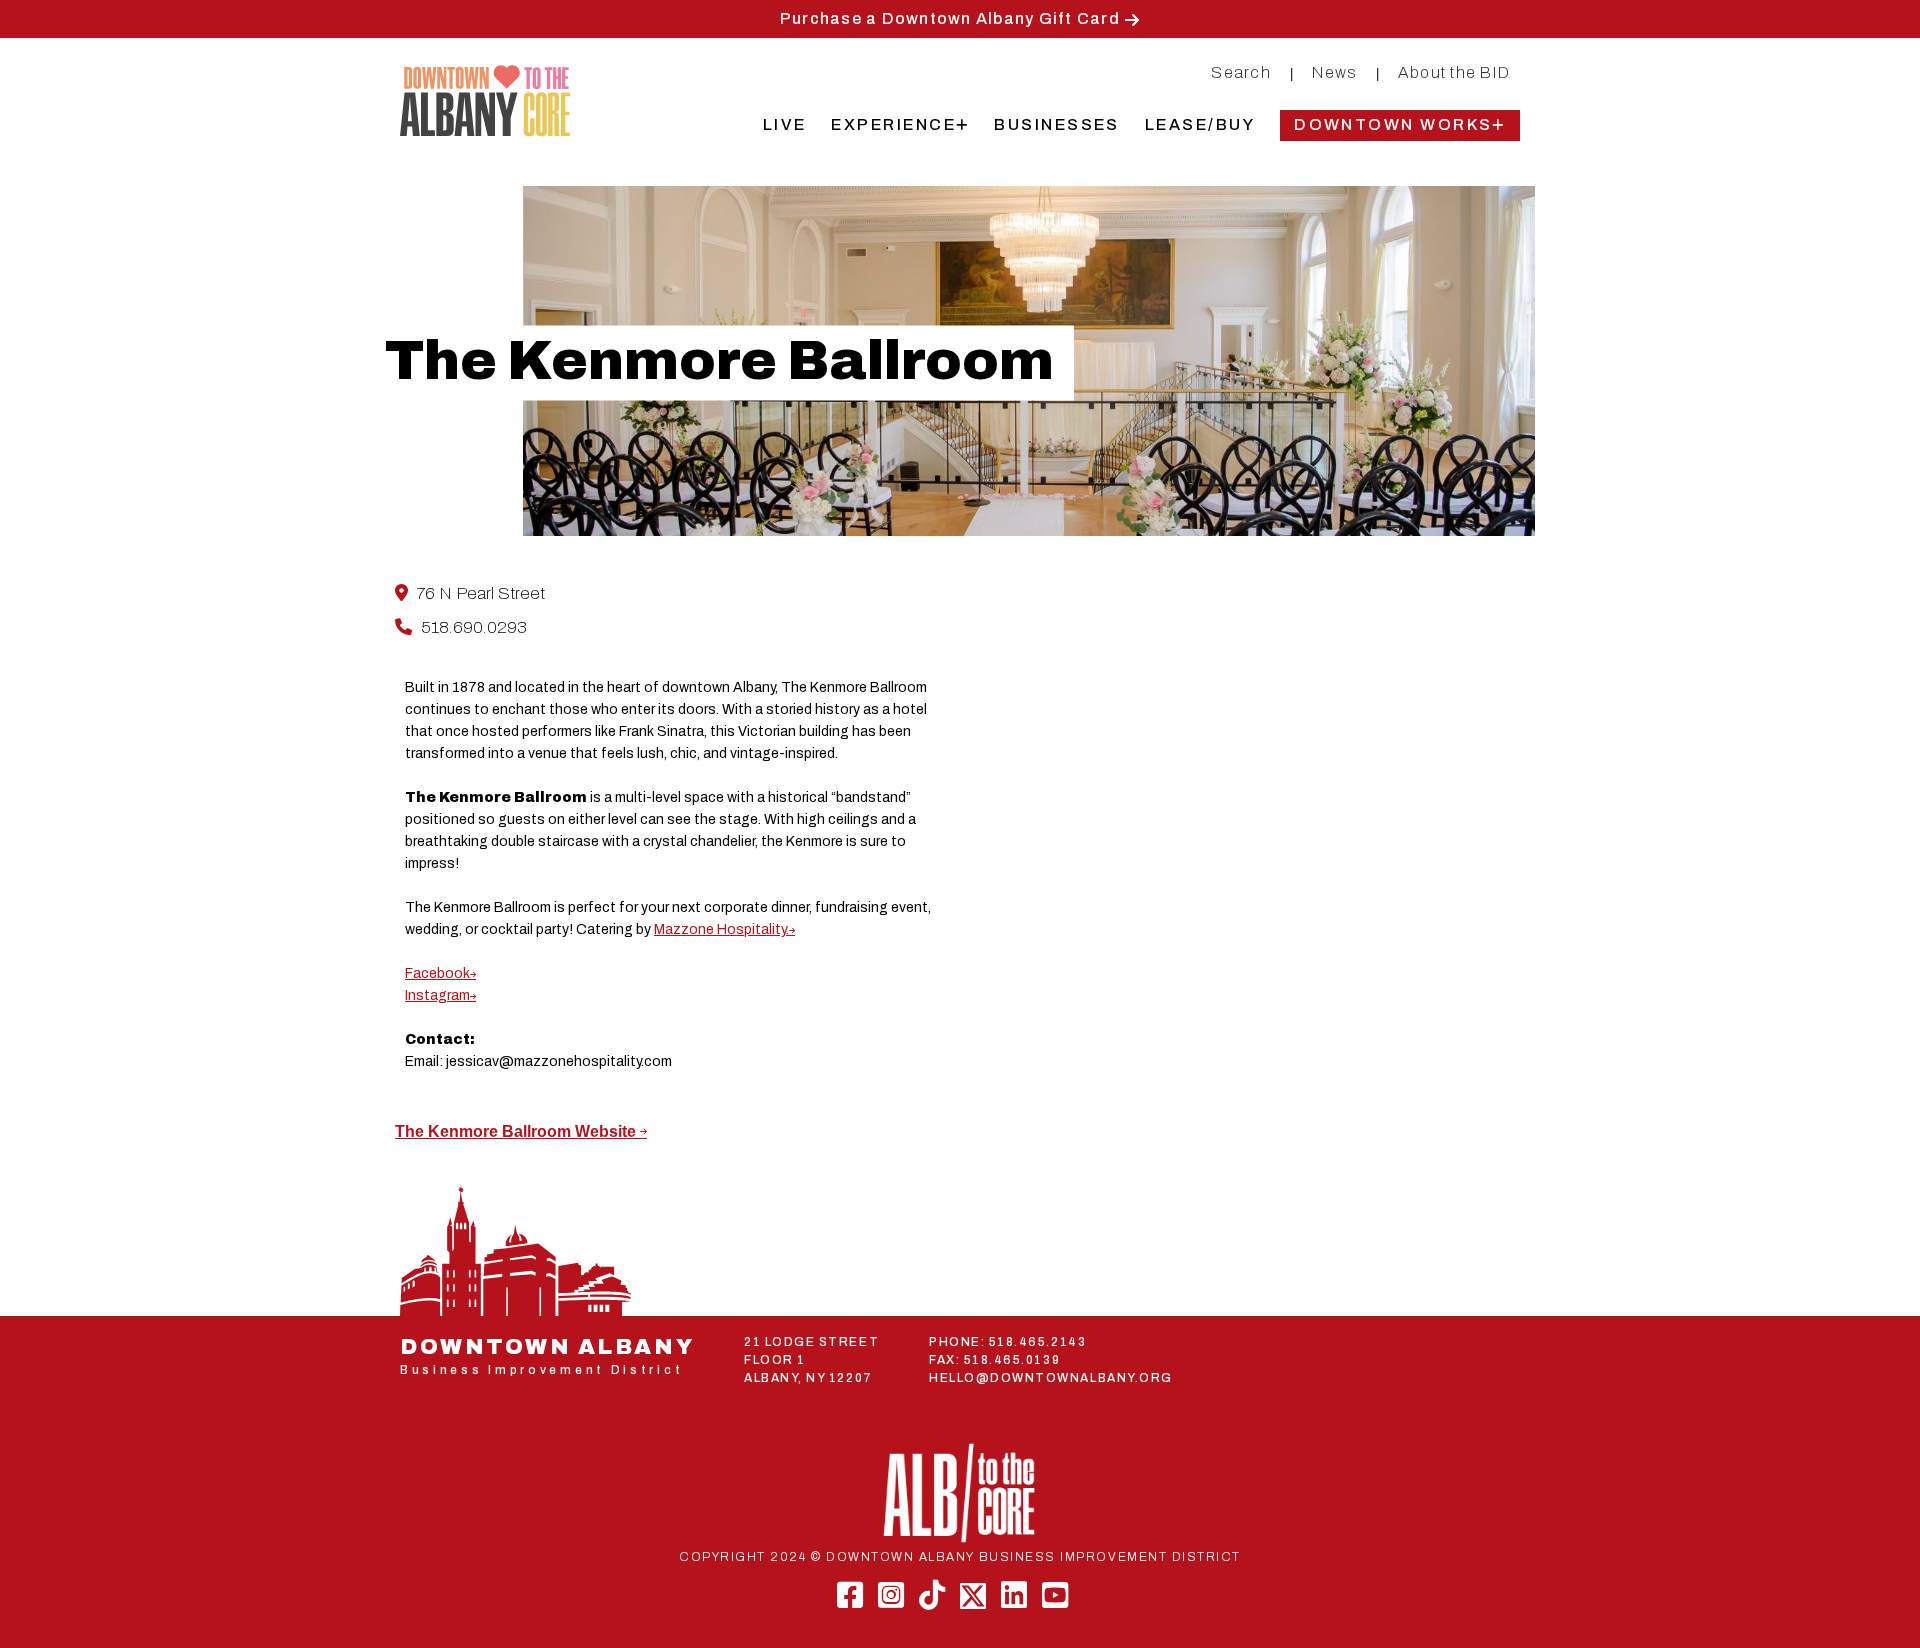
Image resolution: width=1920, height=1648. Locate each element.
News (1334, 72)
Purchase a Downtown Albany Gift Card (950, 18)
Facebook (437, 973)
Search (1241, 72)
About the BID (1454, 72)
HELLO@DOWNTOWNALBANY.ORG (1051, 1378)
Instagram (437, 995)
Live (785, 124)
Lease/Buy (1200, 124)
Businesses (1057, 124)
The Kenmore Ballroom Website (517, 1131)
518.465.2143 (1037, 1342)
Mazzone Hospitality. (721, 929)
